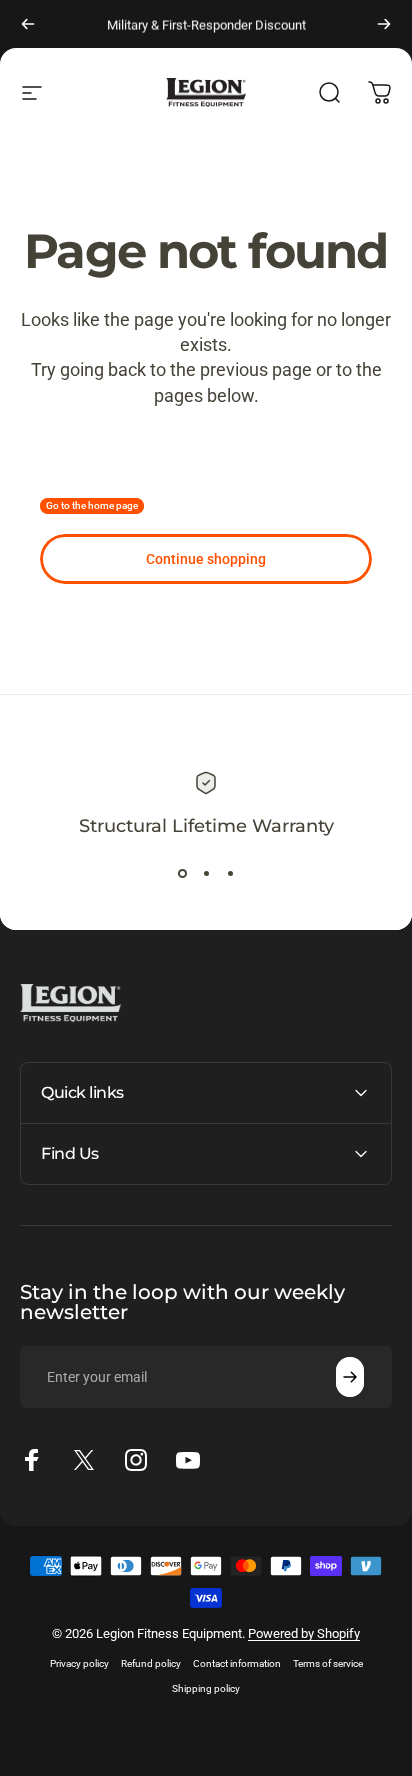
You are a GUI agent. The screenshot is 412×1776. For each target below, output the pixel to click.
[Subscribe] (350, 1377)
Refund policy (151, 1663)
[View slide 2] (206, 873)
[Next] (384, 24)
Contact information (237, 1663)
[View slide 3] (230, 873)
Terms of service (328, 1663)
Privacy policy (79, 1663)
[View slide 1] (182, 873)
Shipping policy (206, 1688)
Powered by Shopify (304, 1633)
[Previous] (28, 24)
